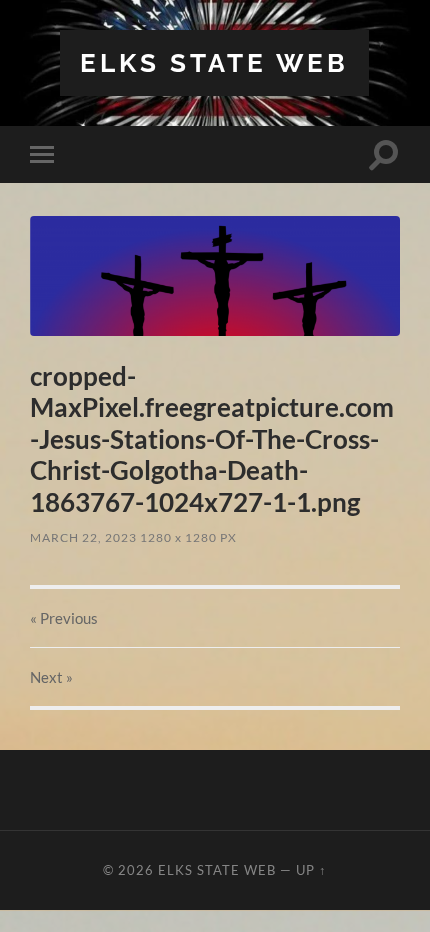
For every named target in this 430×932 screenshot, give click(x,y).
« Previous (64, 618)
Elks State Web (214, 62)
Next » (51, 677)
